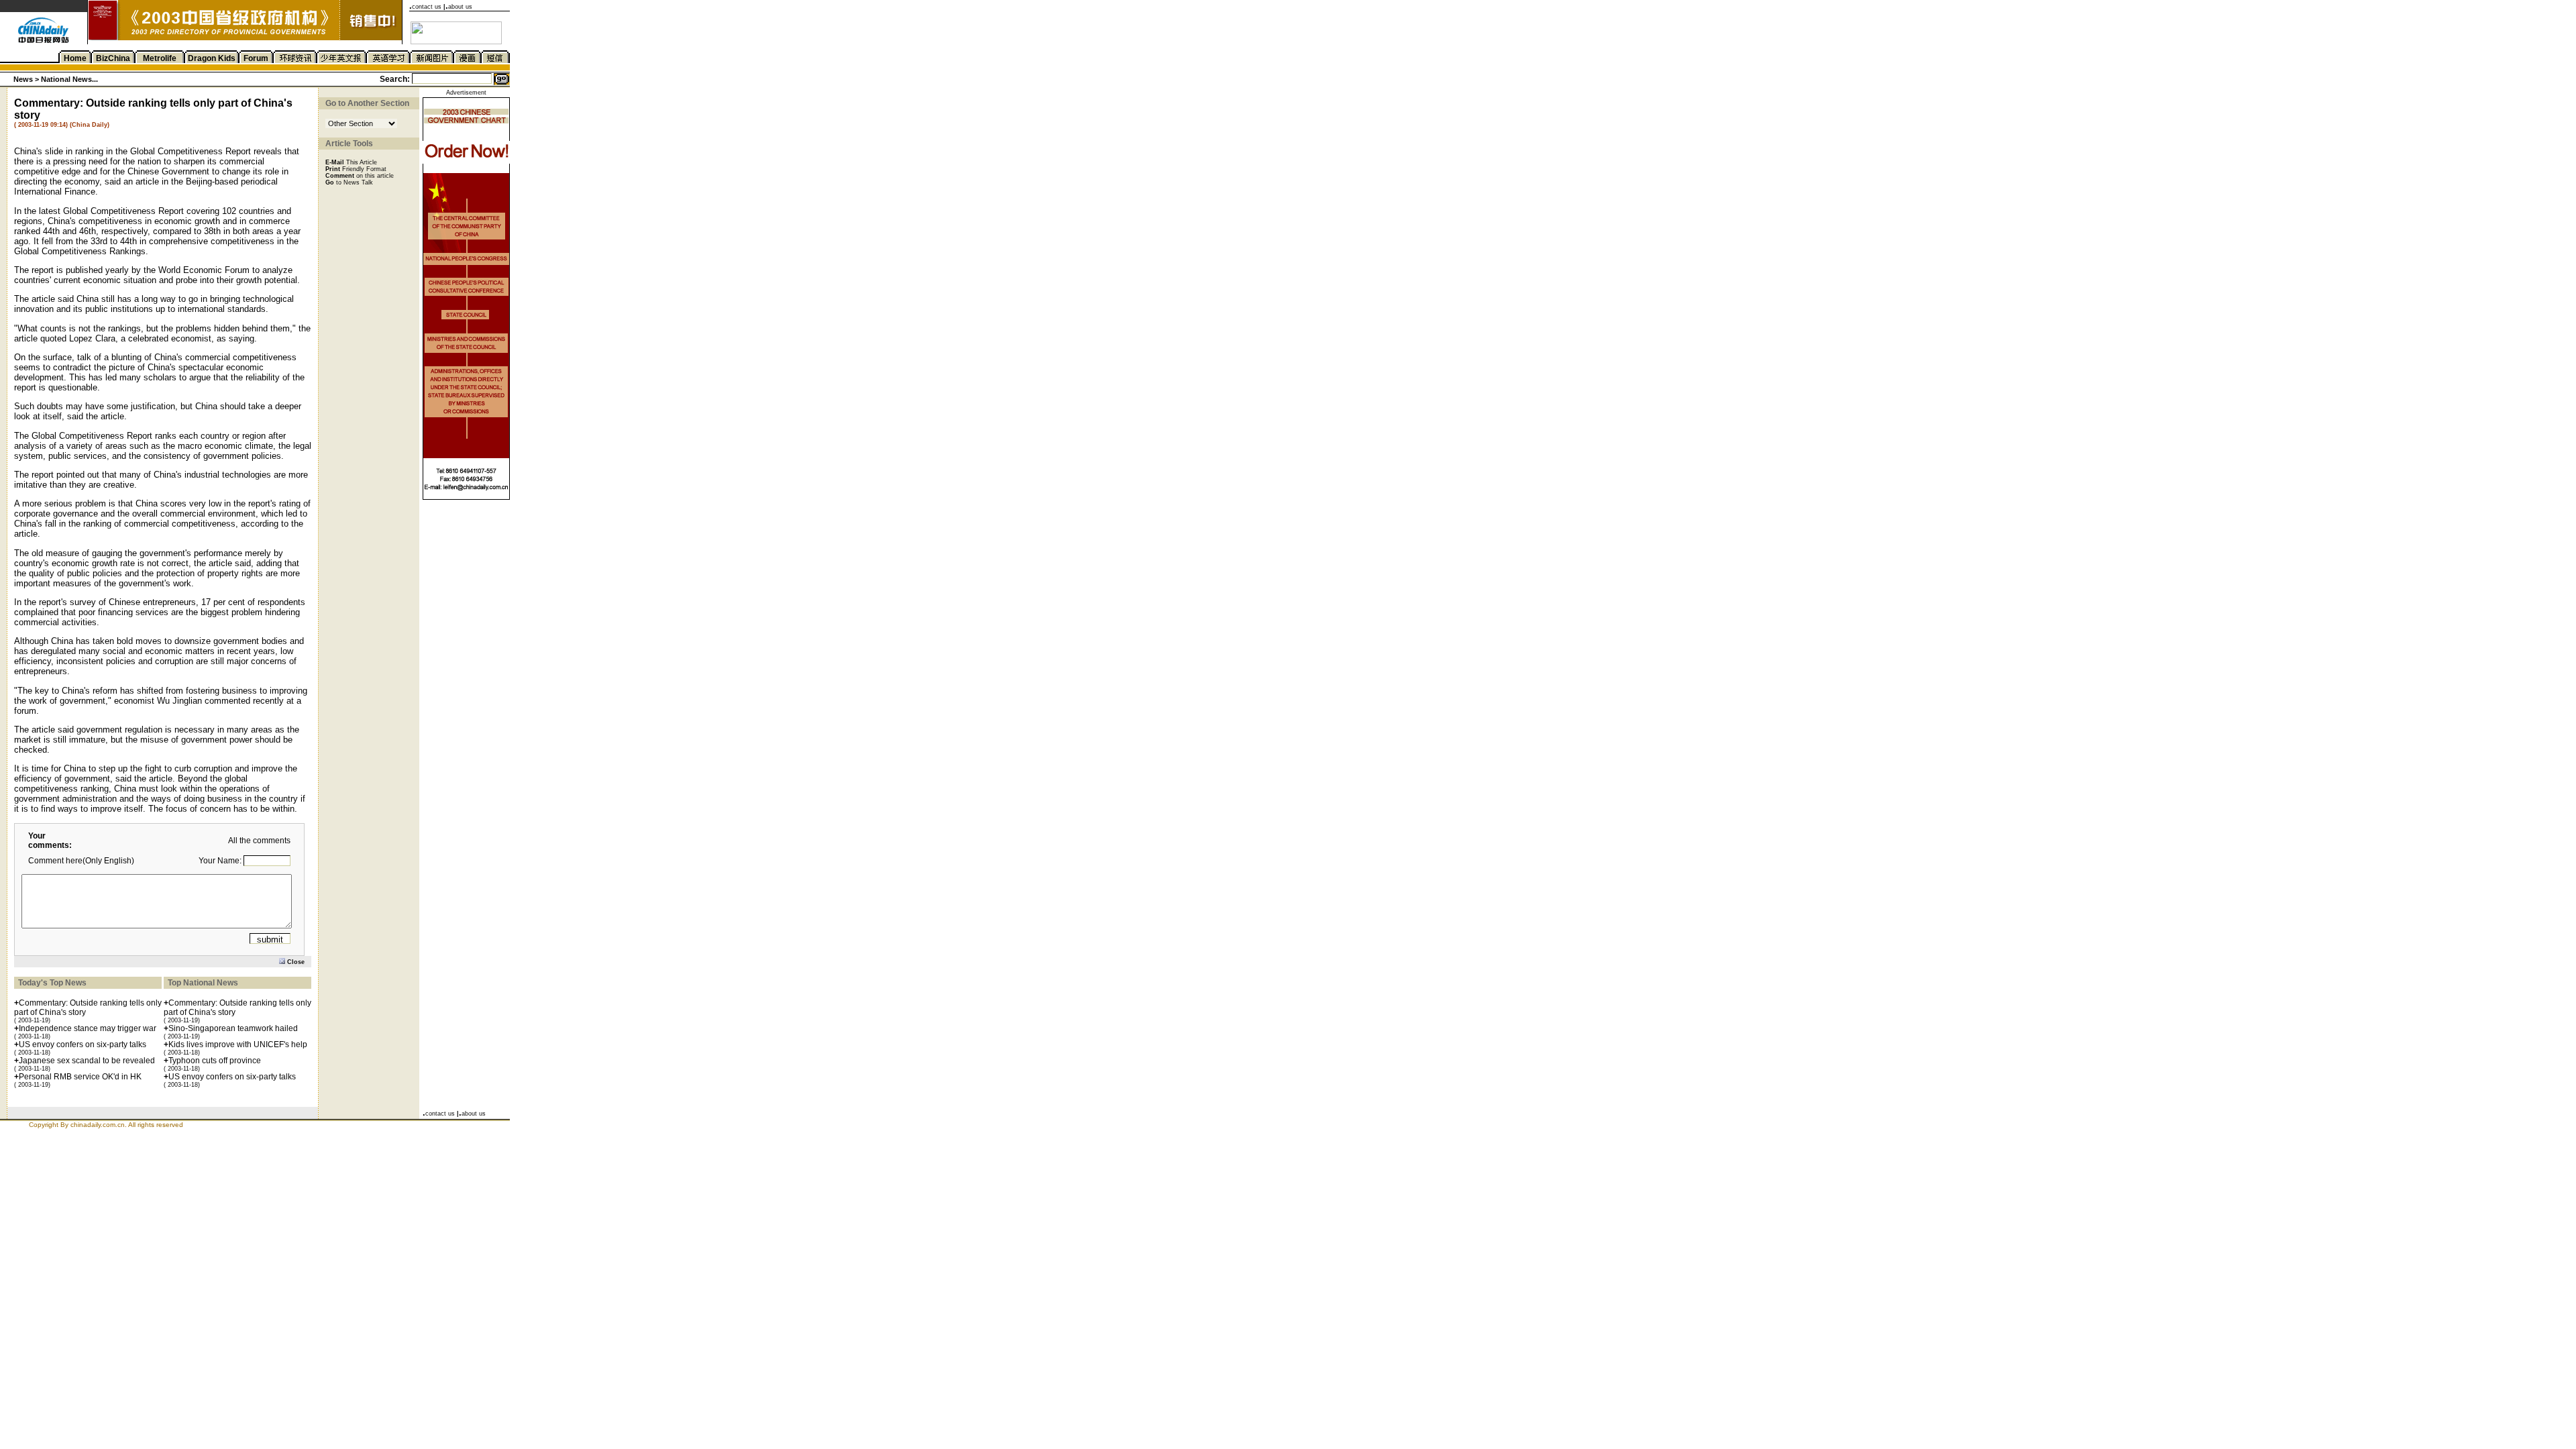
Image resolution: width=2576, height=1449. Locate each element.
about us (460, 7)
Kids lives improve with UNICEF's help (238, 1044)
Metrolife (160, 58)
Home (75, 58)
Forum (256, 58)
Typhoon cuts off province (215, 1061)
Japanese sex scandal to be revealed (87, 1061)
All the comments (259, 841)
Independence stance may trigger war (88, 1028)
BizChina (113, 58)
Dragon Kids (212, 58)
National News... (69, 79)
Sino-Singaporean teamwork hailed (233, 1028)
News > (27, 79)
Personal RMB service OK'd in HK (80, 1077)
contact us (427, 7)
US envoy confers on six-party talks (83, 1044)
